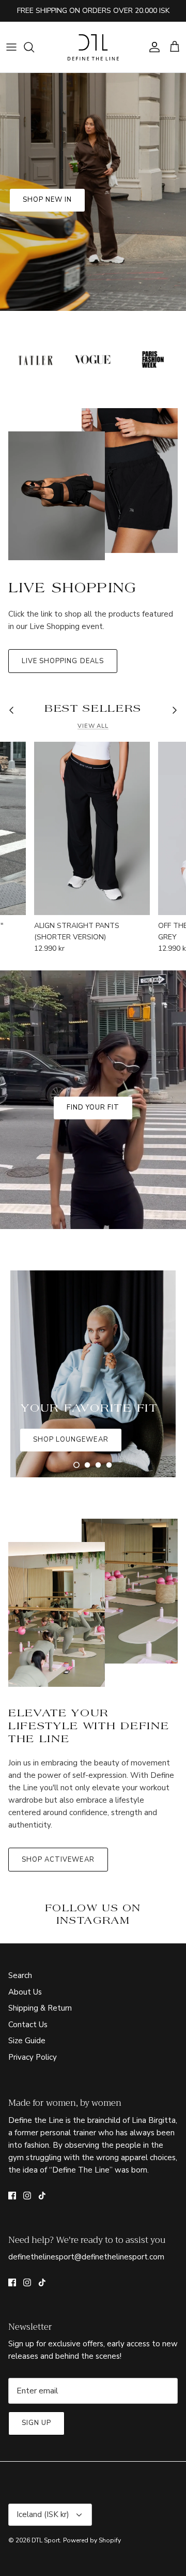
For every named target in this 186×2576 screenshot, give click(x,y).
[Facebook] (12, 2196)
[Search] (34, 47)
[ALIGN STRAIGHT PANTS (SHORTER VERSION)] (92, 828)
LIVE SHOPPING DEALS (63, 661)
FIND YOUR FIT (93, 1107)
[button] (76, 1465)
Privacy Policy (33, 2057)
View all (93, 726)
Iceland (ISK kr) (43, 2514)
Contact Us (28, 2025)
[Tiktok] (42, 2196)
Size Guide (27, 2041)
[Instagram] (27, 2196)
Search (20, 1975)
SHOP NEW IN (47, 200)
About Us (25, 1992)
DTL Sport (46, 2540)
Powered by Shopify (92, 2540)
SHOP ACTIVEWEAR (58, 1860)
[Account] (152, 47)
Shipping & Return (40, 2008)
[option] (93, 192)
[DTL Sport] (93, 47)
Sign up (36, 2423)
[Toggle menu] (11, 47)
